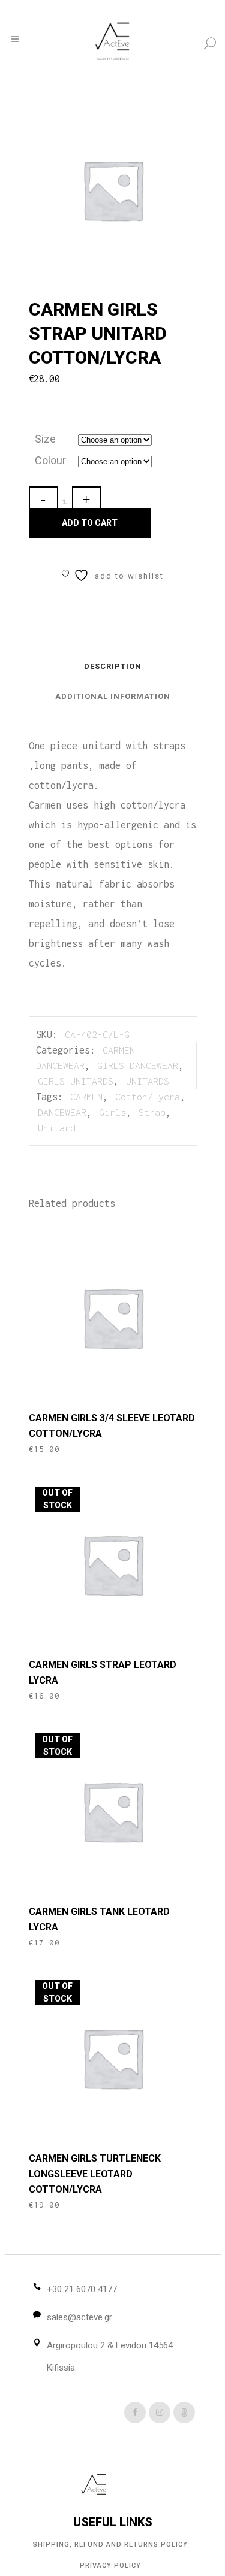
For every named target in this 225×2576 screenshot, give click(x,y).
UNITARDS (148, 1081)
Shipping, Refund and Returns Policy (110, 2545)
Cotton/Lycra (148, 1097)
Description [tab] (113, 666)
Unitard (57, 1128)
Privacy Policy (110, 2566)
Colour (50, 460)
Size (45, 439)
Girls (112, 1112)
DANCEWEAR (62, 1112)
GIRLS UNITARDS (76, 1081)
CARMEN (86, 1097)
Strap (152, 1112)
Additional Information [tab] (113, 696)
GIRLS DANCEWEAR (138, 1065)
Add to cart (90, 523)
